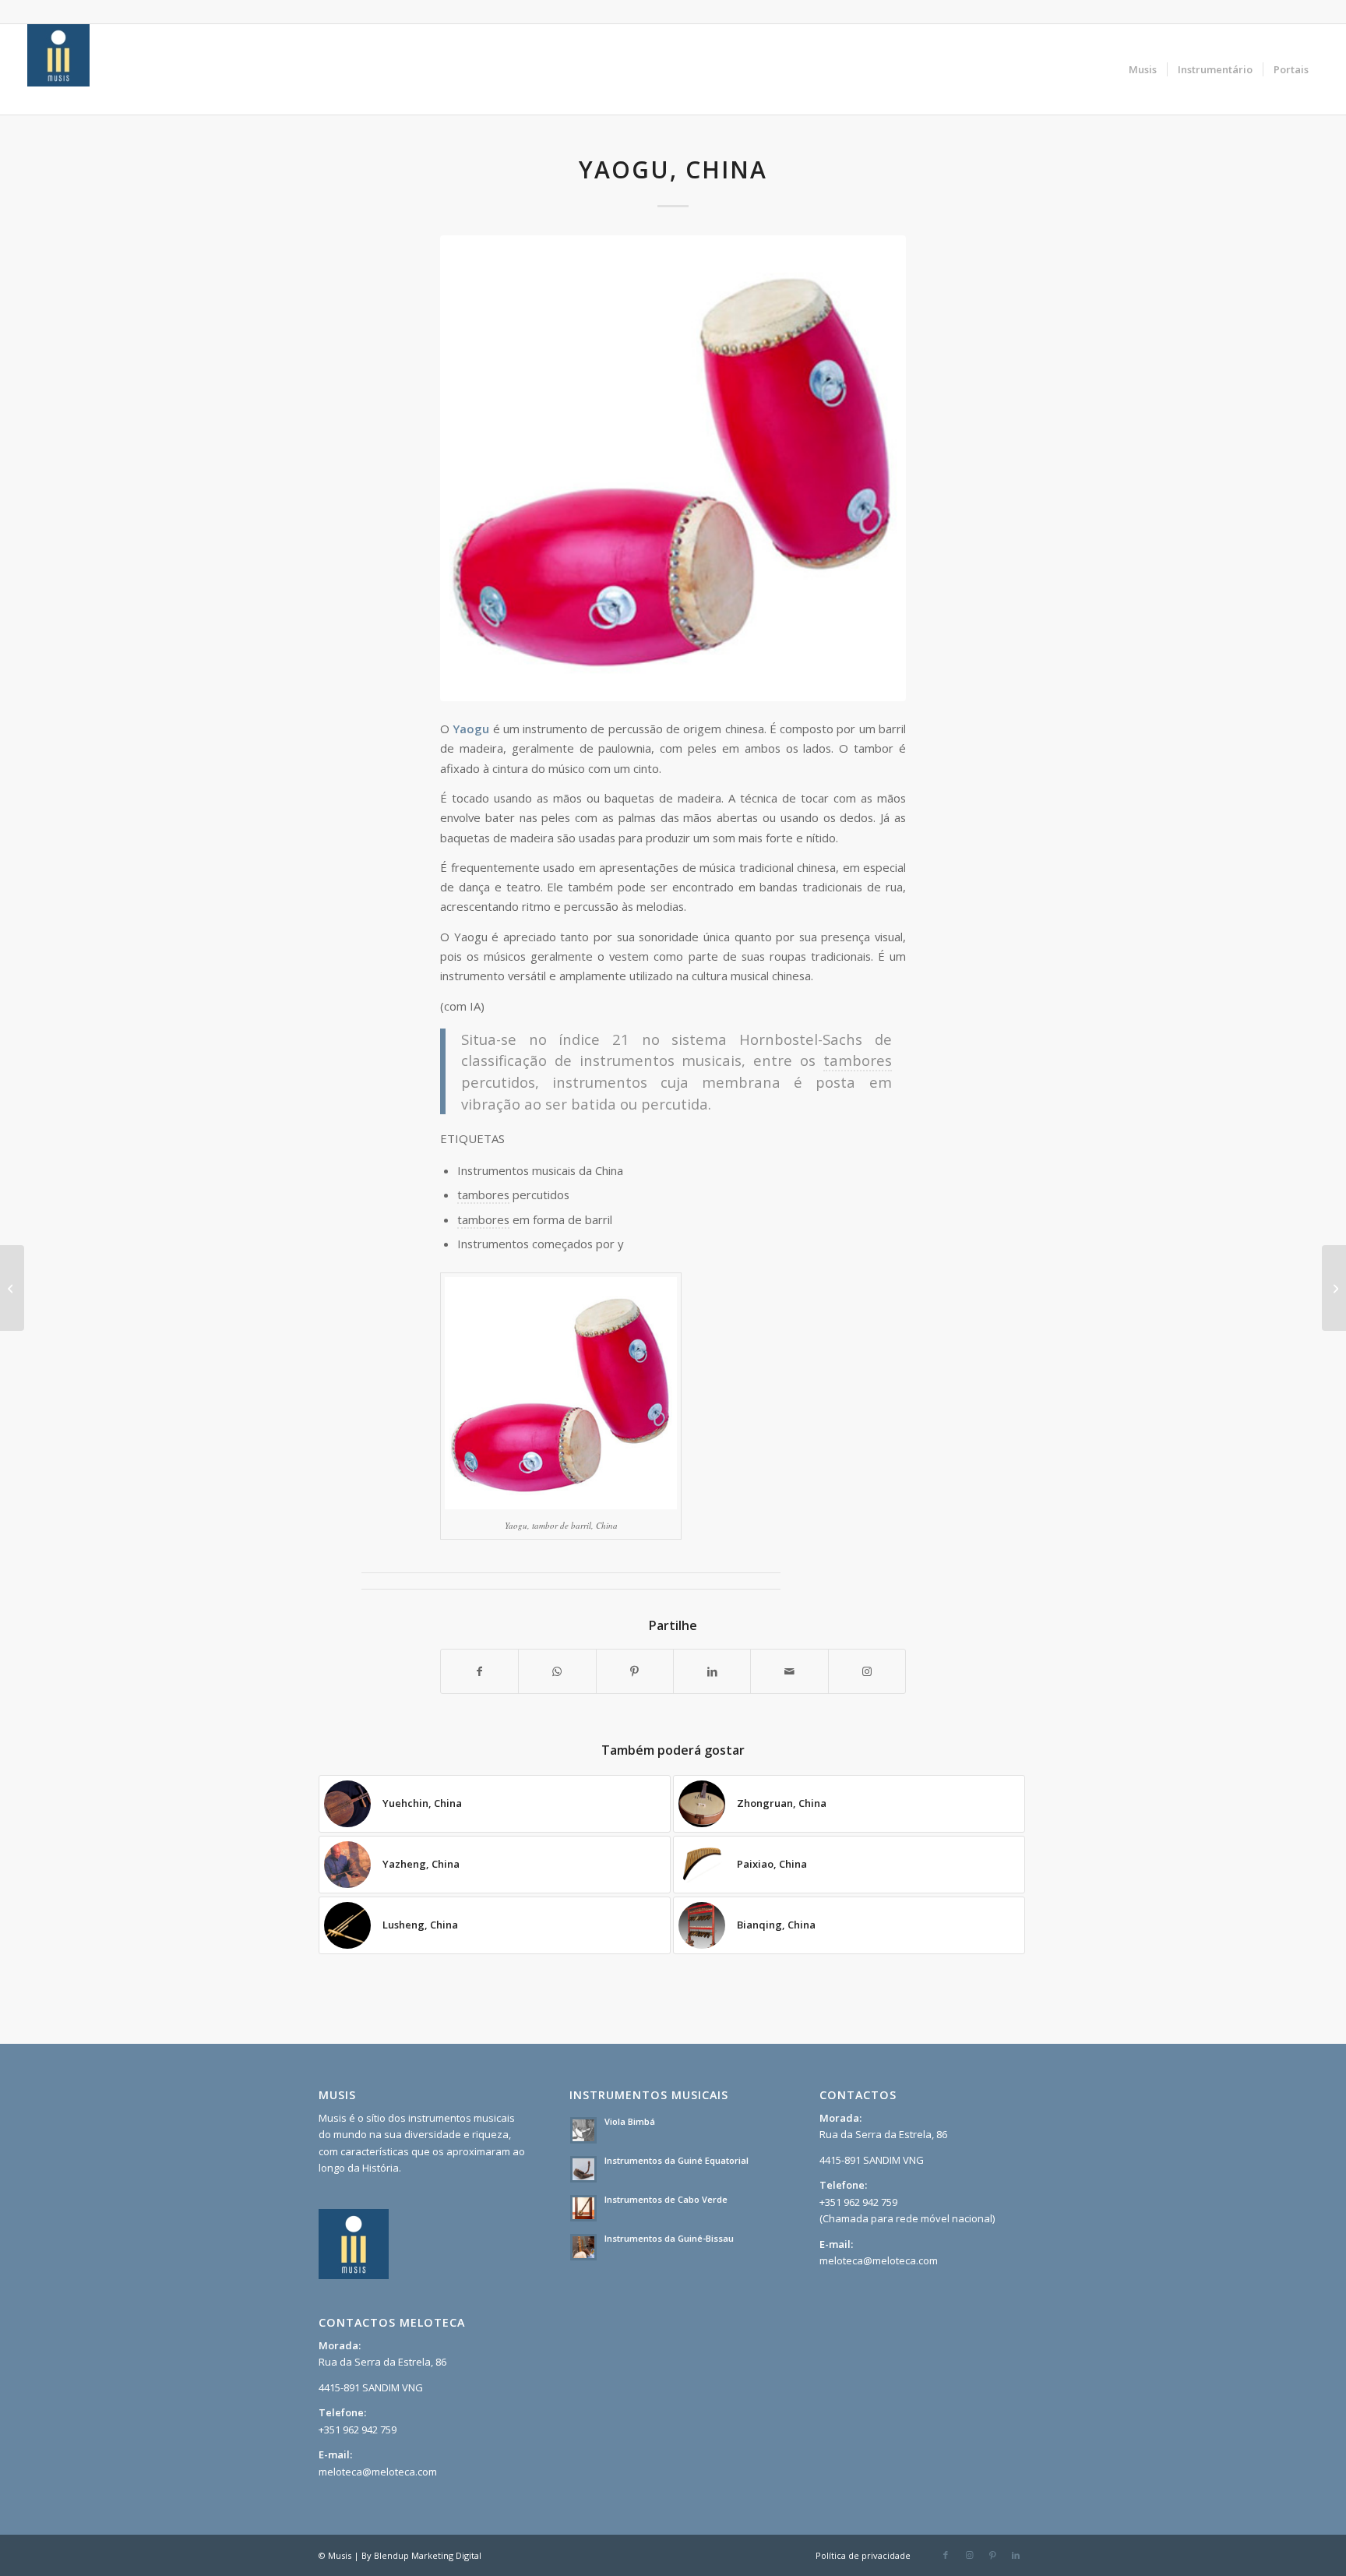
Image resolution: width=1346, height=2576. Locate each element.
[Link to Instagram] (867, 1671)
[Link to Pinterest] (992, 2555)
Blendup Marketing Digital (428, 2555)
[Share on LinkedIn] (712, 1671)
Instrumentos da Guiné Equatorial (677, 2160)
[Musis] (58, 69)
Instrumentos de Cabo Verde (666, 2199)
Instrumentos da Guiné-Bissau (669, 2238)
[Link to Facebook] (946, 2555)
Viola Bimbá (630, 2121)
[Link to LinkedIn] (1016, 2555)
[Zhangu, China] (1334, 1288)
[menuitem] (1143, 69)
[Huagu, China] (12, 1288)
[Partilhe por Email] (789, 1671)
